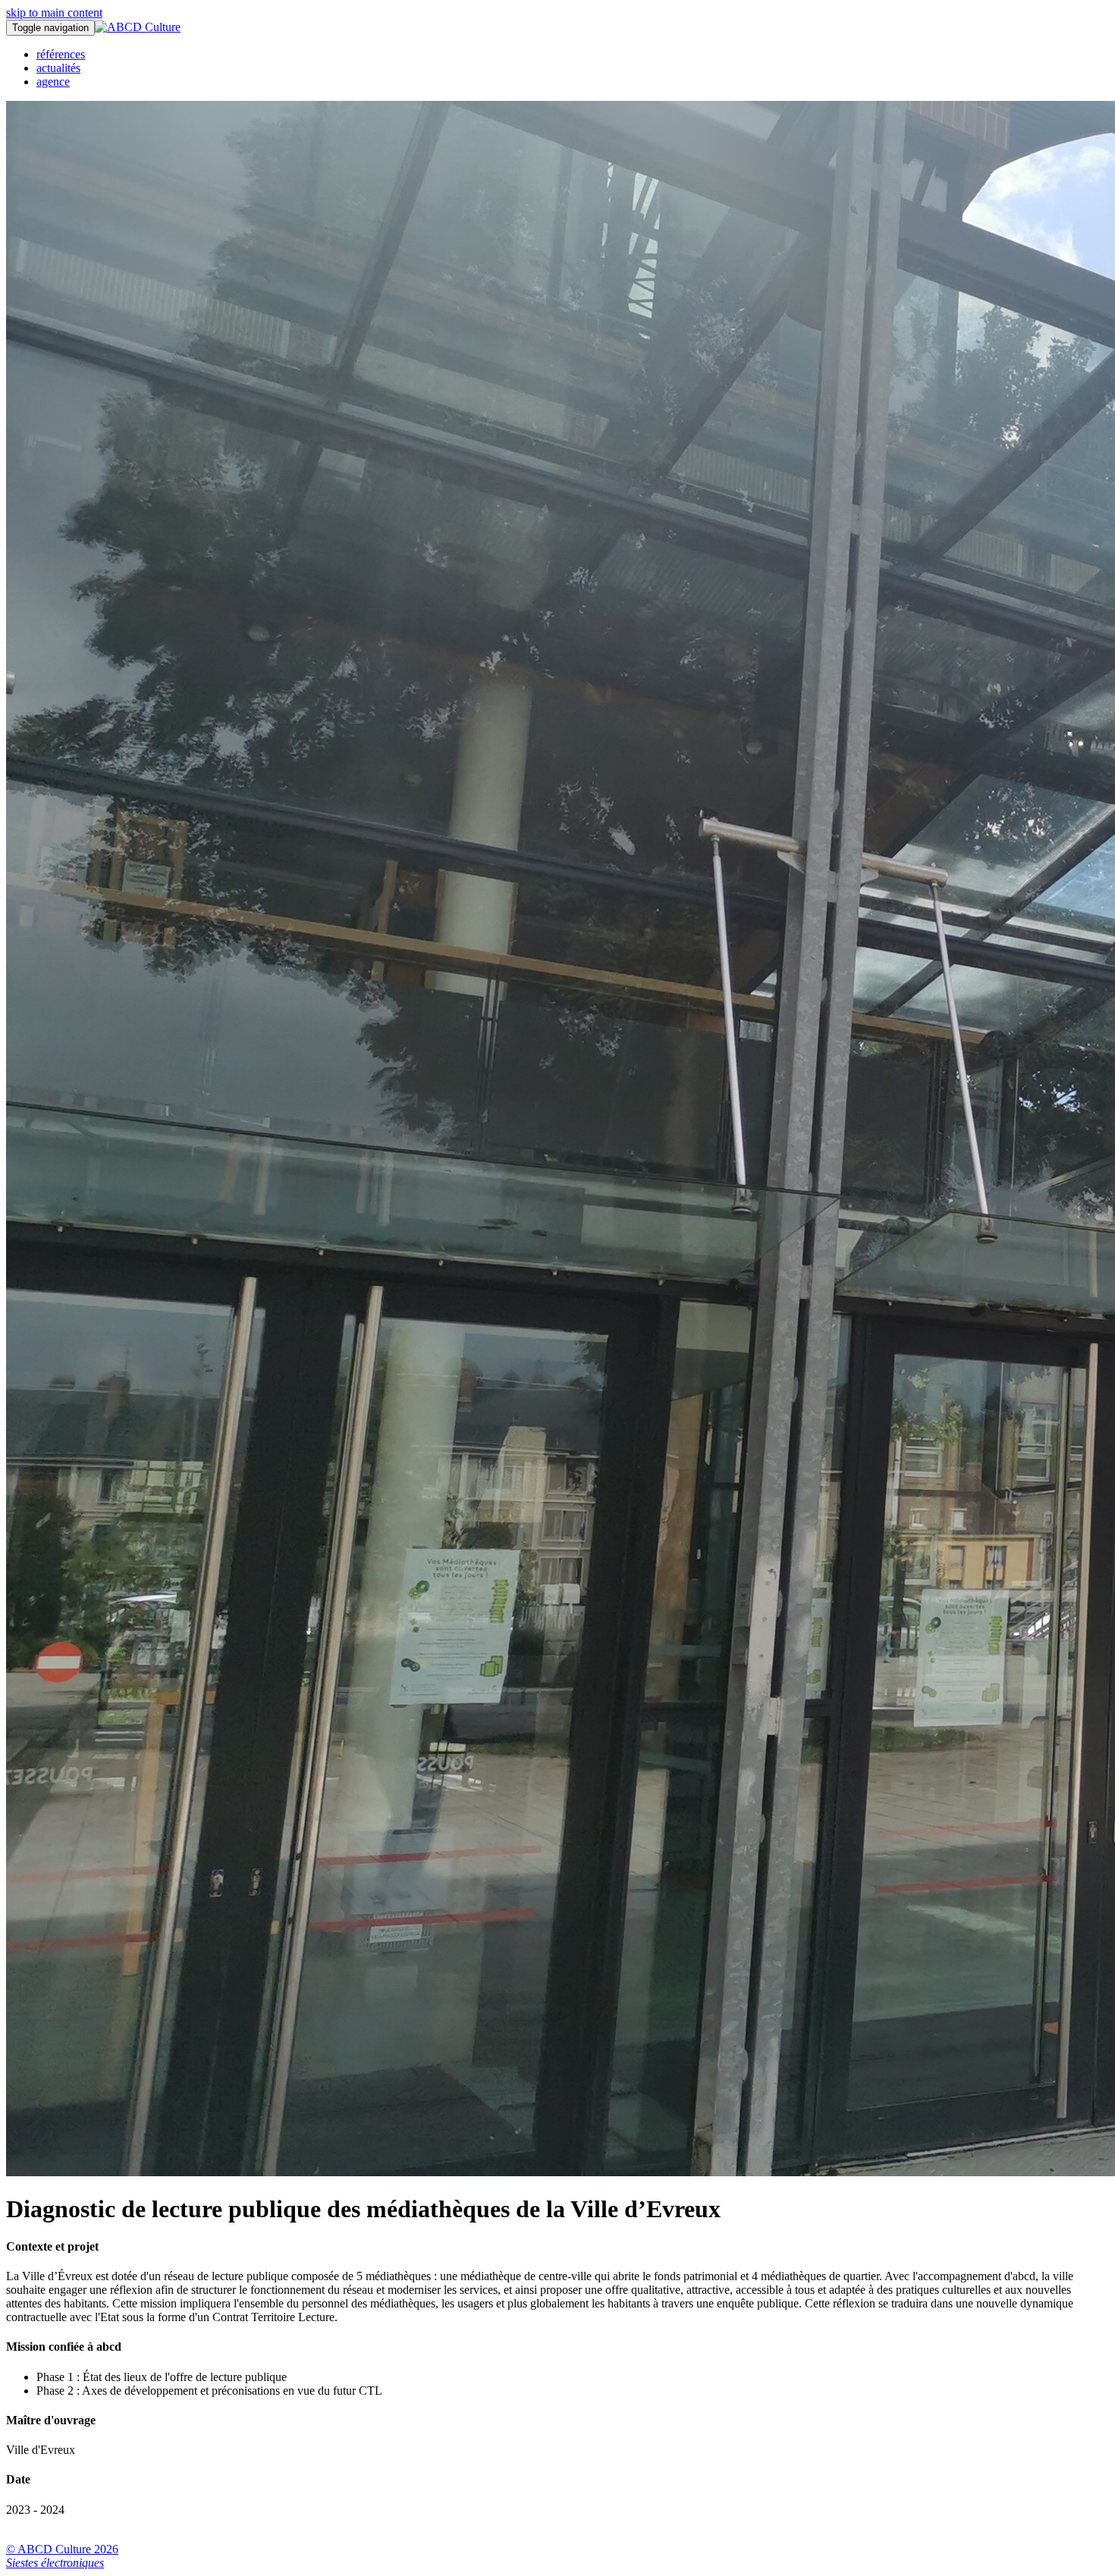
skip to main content (54, 13)
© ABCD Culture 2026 (62, 2549)
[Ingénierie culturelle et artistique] (138, 27)
